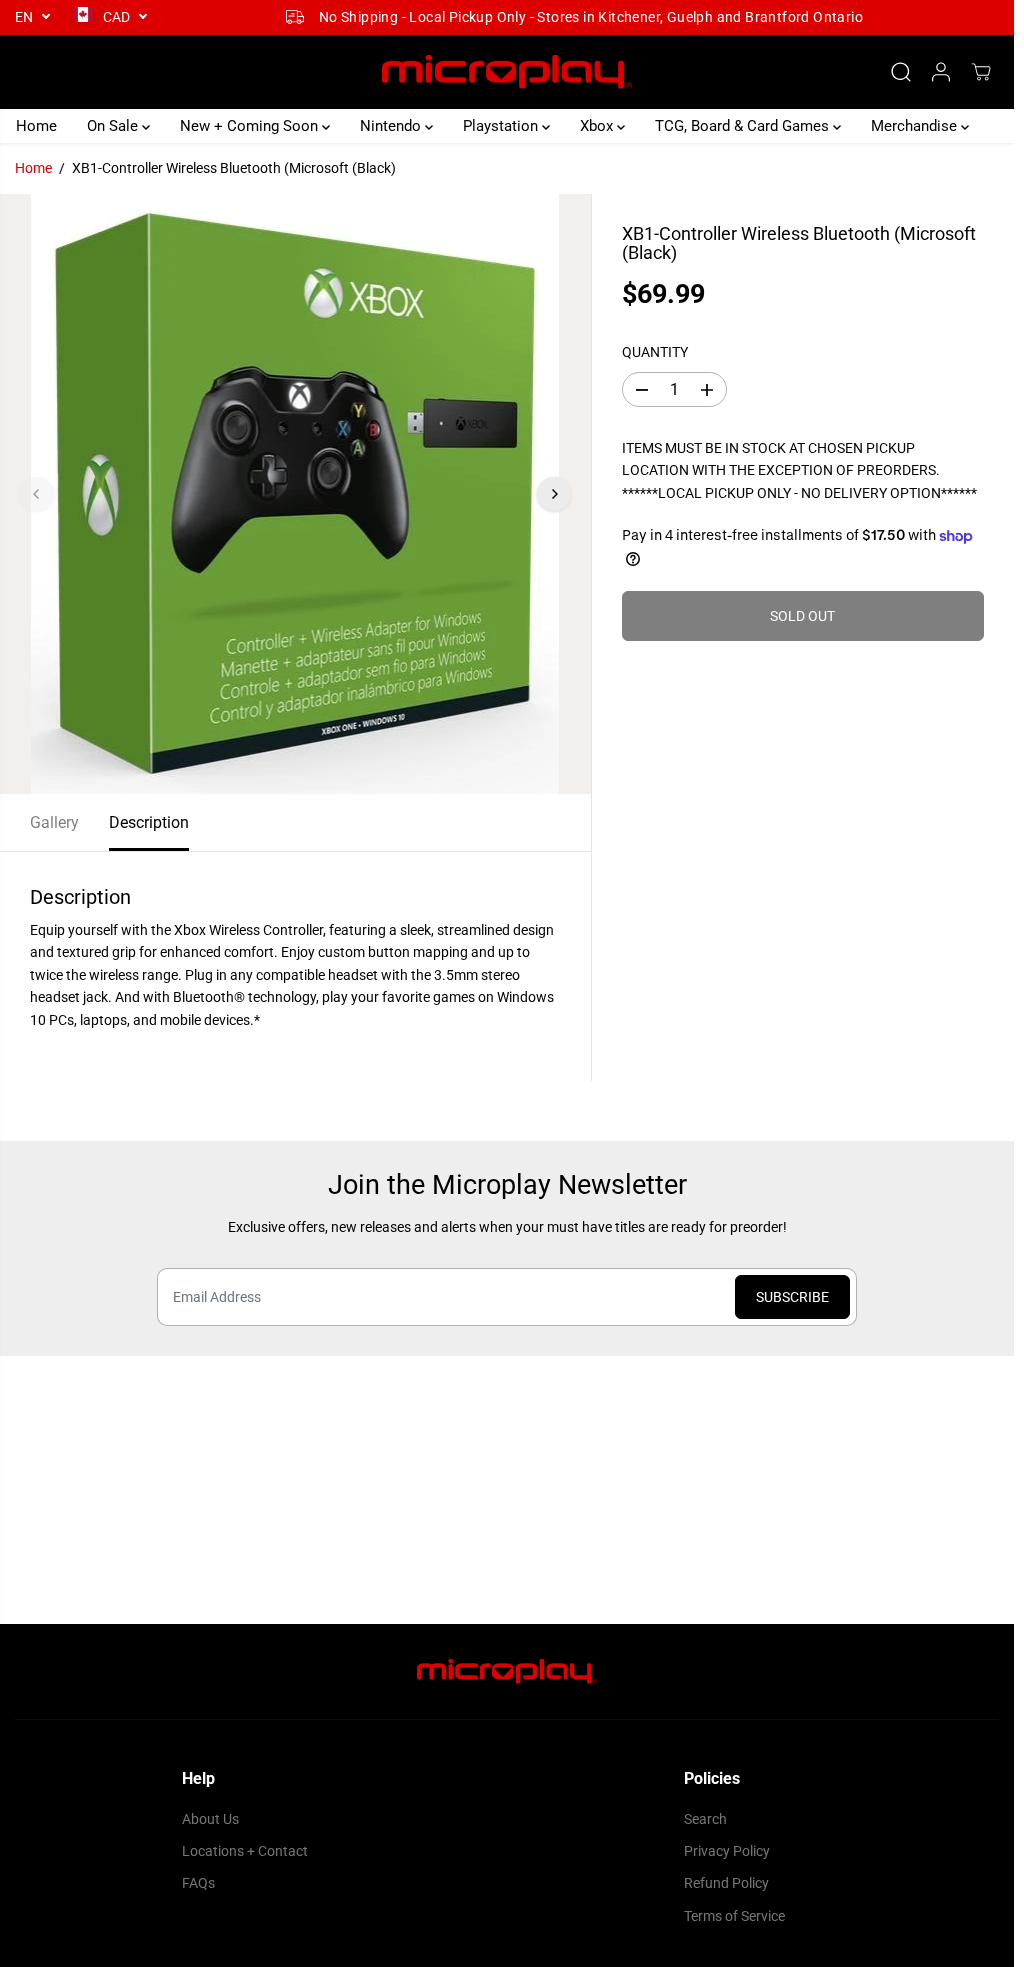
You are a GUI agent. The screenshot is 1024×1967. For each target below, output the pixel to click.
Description (149, 822)
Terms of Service (734, 1916)
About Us (210, 1819)
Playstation (502, 126)
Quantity (655, 352)
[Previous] (37, 494)
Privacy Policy (727, 1851)
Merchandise (916, 126)
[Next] (554, 494)
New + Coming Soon (251, 126)
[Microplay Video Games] (507, 72)
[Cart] (981, 72)
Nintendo (392, 126)
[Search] (901, 72)
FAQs (198, 1883)
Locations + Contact (245, 1851)
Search (705, 1819)
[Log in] (941, 72)
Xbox (598, 126)
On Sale (114, 126)
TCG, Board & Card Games (744, 126)
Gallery (54, 822)
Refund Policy (726, 1883)
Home (36, 126)
